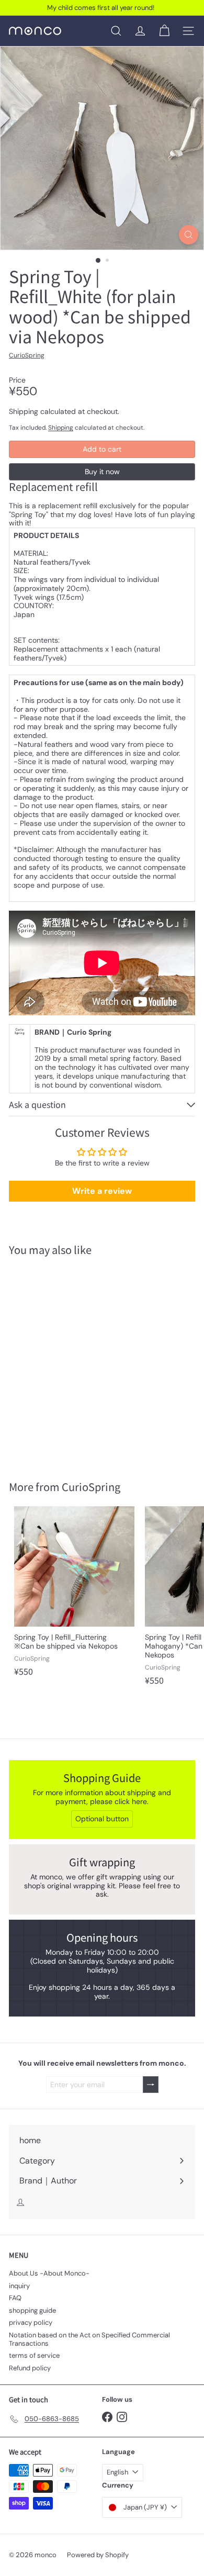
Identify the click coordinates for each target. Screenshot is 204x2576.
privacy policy (31, 2322)
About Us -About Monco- (49, 2273)
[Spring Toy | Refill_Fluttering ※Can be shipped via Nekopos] (74, 1594)
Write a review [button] (102, 1191)
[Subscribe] (151, 2085)
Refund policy (30, 2368)
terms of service (34, 2355)
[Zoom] (189, 235)
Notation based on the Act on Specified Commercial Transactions (89, 2339)
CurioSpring (91, 1487)
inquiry (19, 2286)
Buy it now (102, 472)
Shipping (61, 428)
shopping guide (32, 2310)
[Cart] (164, 31)
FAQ (15, 2298)
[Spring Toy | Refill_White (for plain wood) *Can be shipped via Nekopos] (74, 1362)
